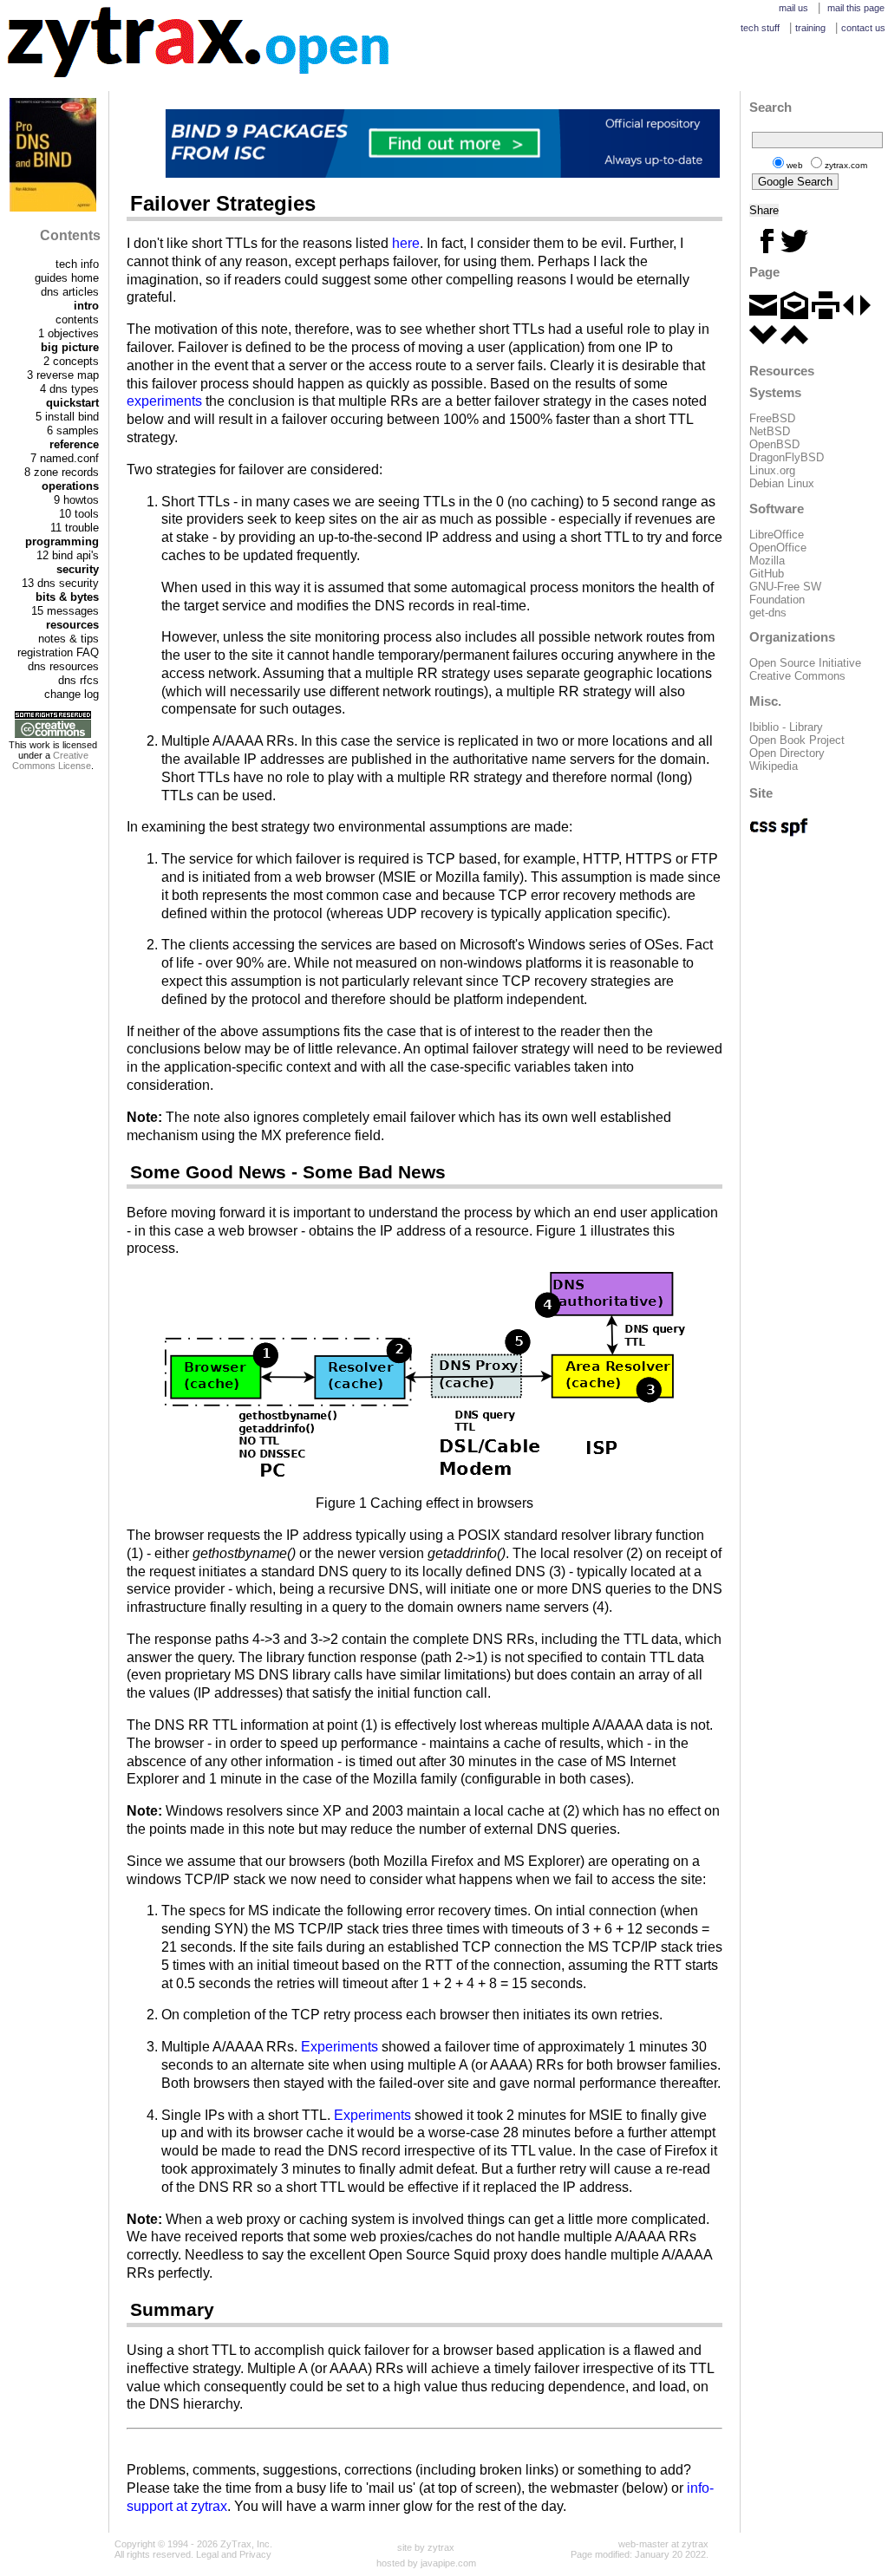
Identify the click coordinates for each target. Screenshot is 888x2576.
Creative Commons (797, 676)
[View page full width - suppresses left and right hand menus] (857, 315)
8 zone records (62, 472)
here (406, 243)
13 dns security (60, 583)
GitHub (767, 574)
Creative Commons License (52, 760)
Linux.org (772, 470)
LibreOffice (777, 535)
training (810, 28)
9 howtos (76, 500)
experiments (164, 401)
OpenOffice (778, 548)
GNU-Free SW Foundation (785, 593)
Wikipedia (774, 766)
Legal (207, 2554)
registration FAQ (58, 652)
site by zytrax (426, 2547)
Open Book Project (797, 740)
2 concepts (71, 361)
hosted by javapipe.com (426, 2563)
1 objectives (69, 333)
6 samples (73, 430)
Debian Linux (782, 483)
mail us (793, 8)
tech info (77, 264)
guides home (67, 278)
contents (77, 320)
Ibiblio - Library (786, 727)
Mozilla (767, 561)
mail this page (856, 8)
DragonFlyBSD (787, 457)
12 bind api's (68, 555)
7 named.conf (65, 458)
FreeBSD (772, 418)
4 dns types (69, 389)
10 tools (79, 514)
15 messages (65, 611)
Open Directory (787, 753)
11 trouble (75, 528)
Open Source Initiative (805, 663)
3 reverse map (63, 375)
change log (72, 694)
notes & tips (69, 639)
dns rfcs (78, 680)
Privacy (255, 2554)
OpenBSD (774, 444)
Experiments (340, 2047)
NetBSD (770, 431)
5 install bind (67, 417)
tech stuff (760, 28)
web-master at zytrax (663, 2544)
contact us (863, 28)
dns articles (70, 292)
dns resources (63, 666)
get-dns (768, 613)
